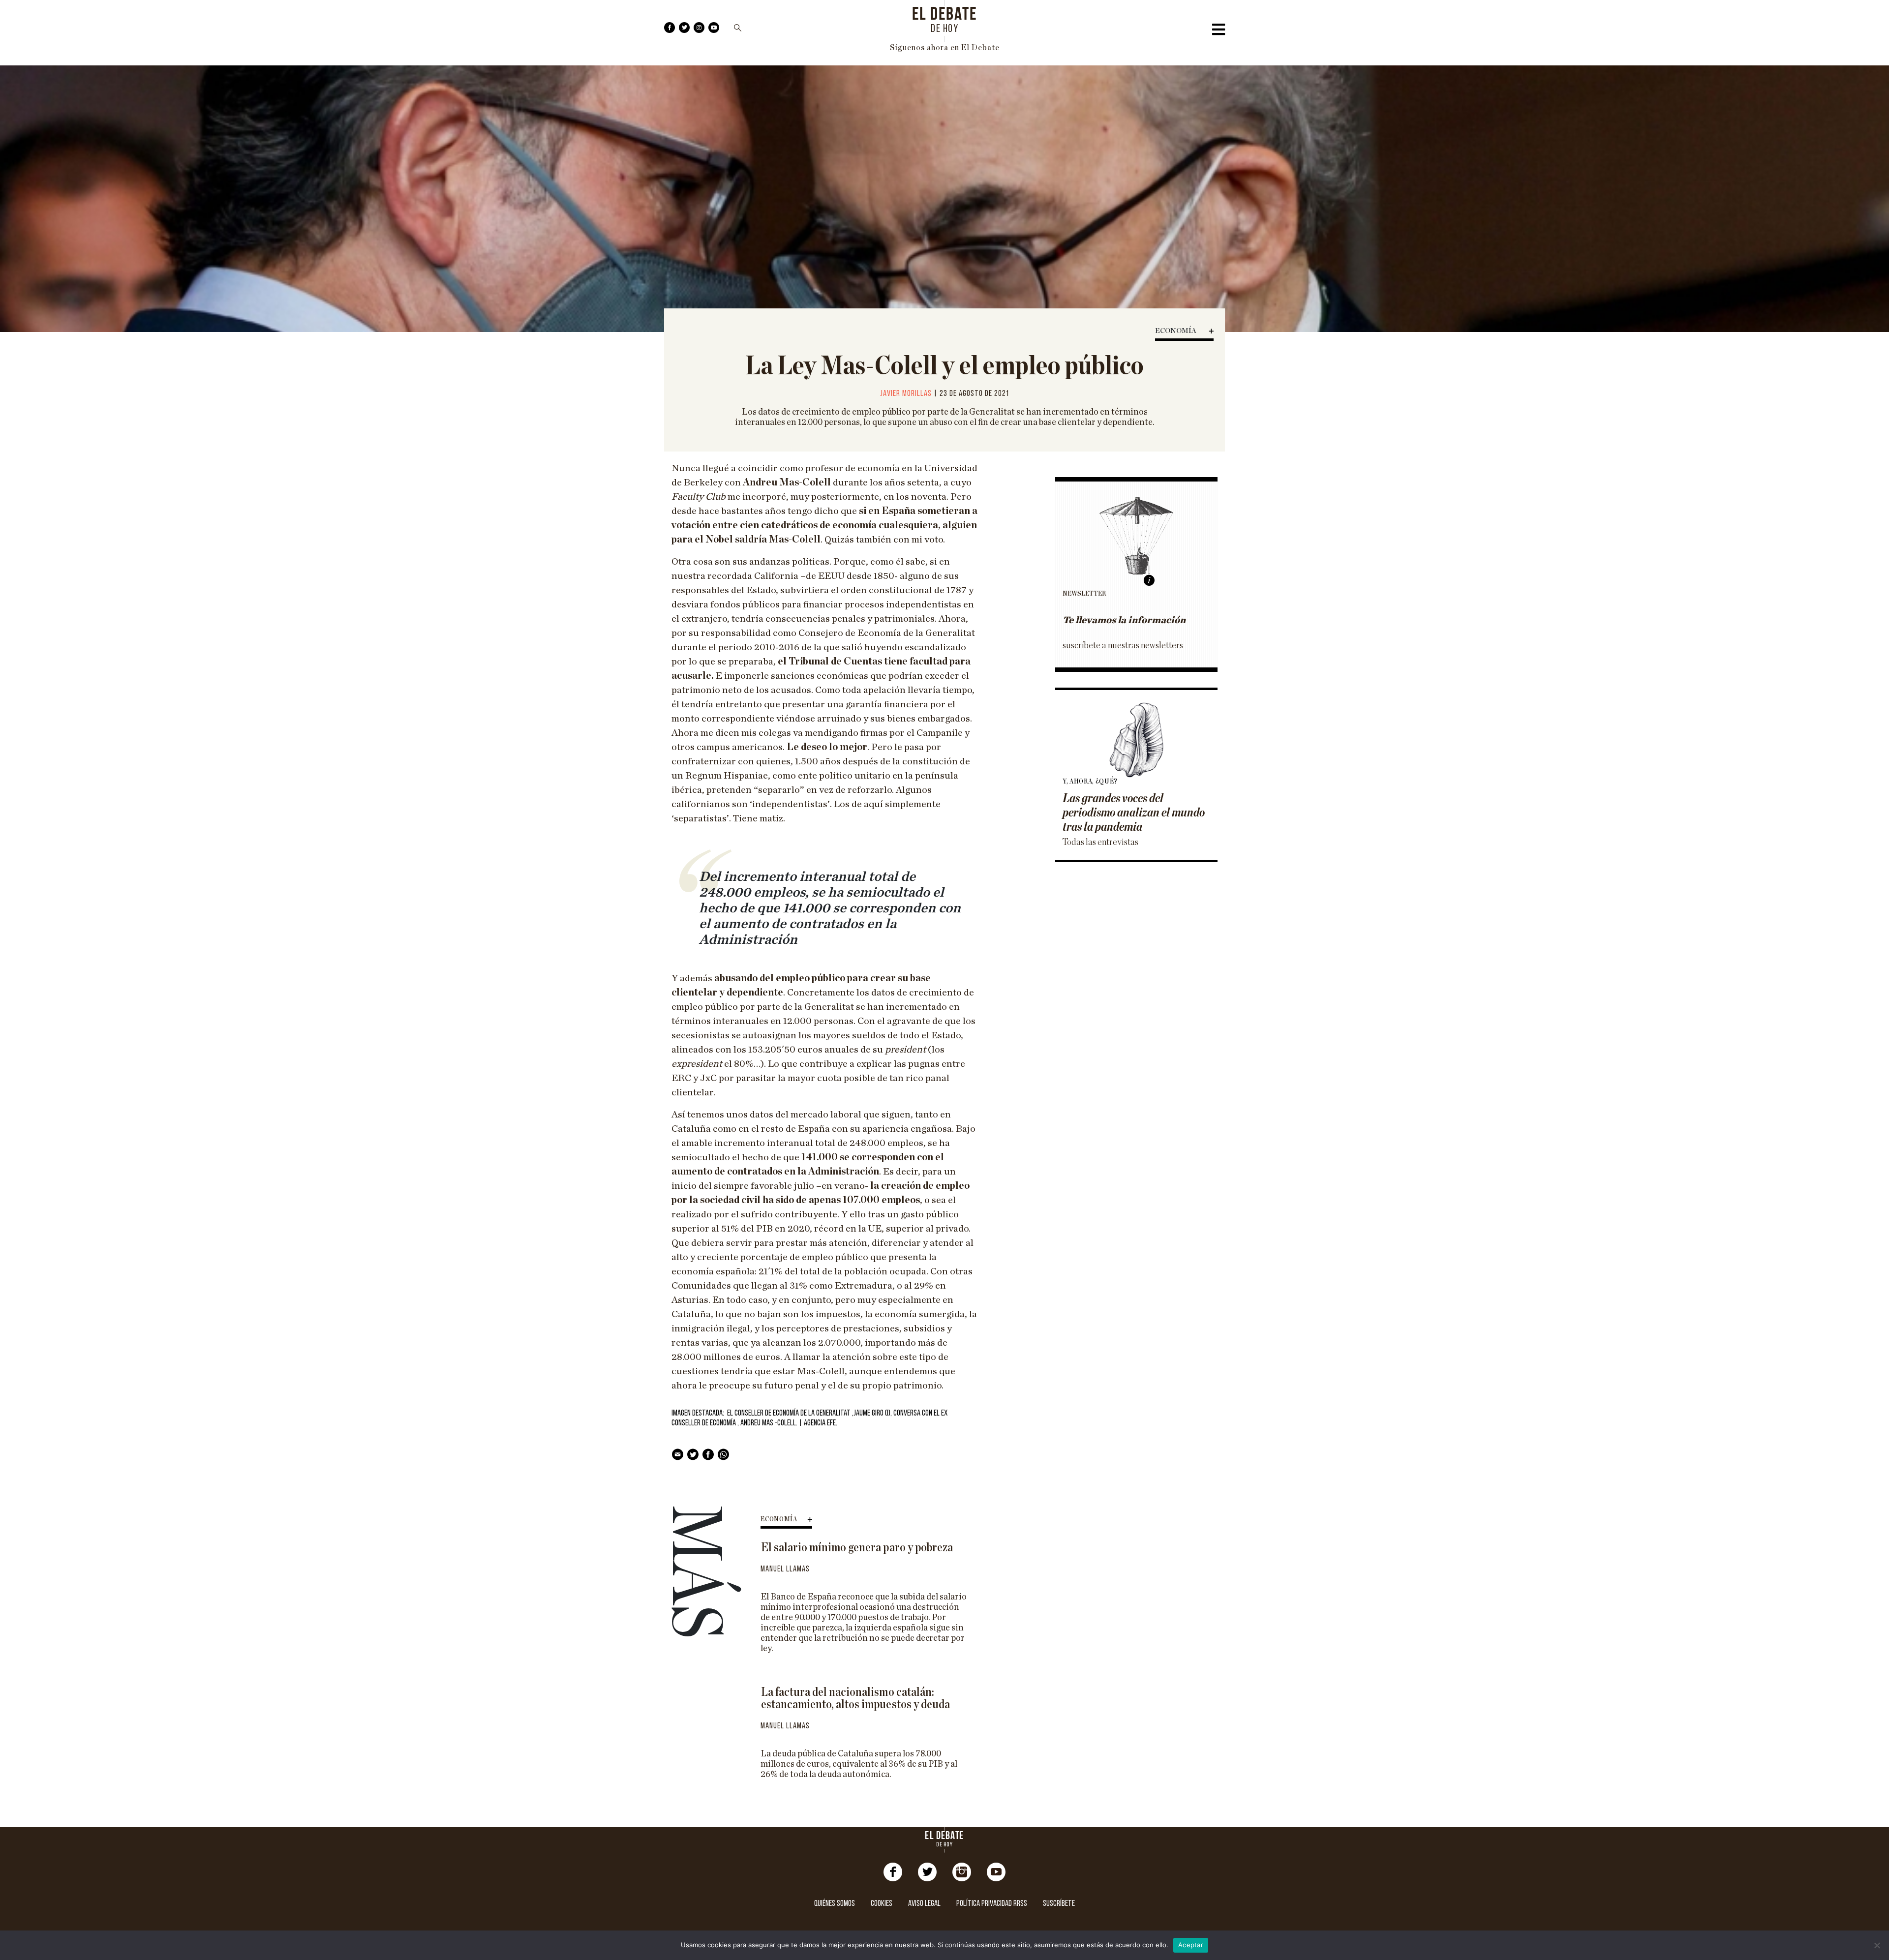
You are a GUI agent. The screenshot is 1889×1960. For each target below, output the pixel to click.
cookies (882, 1904)
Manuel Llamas (785, 1569)
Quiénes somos (835, 1904)
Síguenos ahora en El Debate (945, 48)
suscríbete (1059, 1904)
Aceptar (1191, 1945)
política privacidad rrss (992, 1904)
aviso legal (924, 1904)
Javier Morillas (906, 394)
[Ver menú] (1219, 32)
